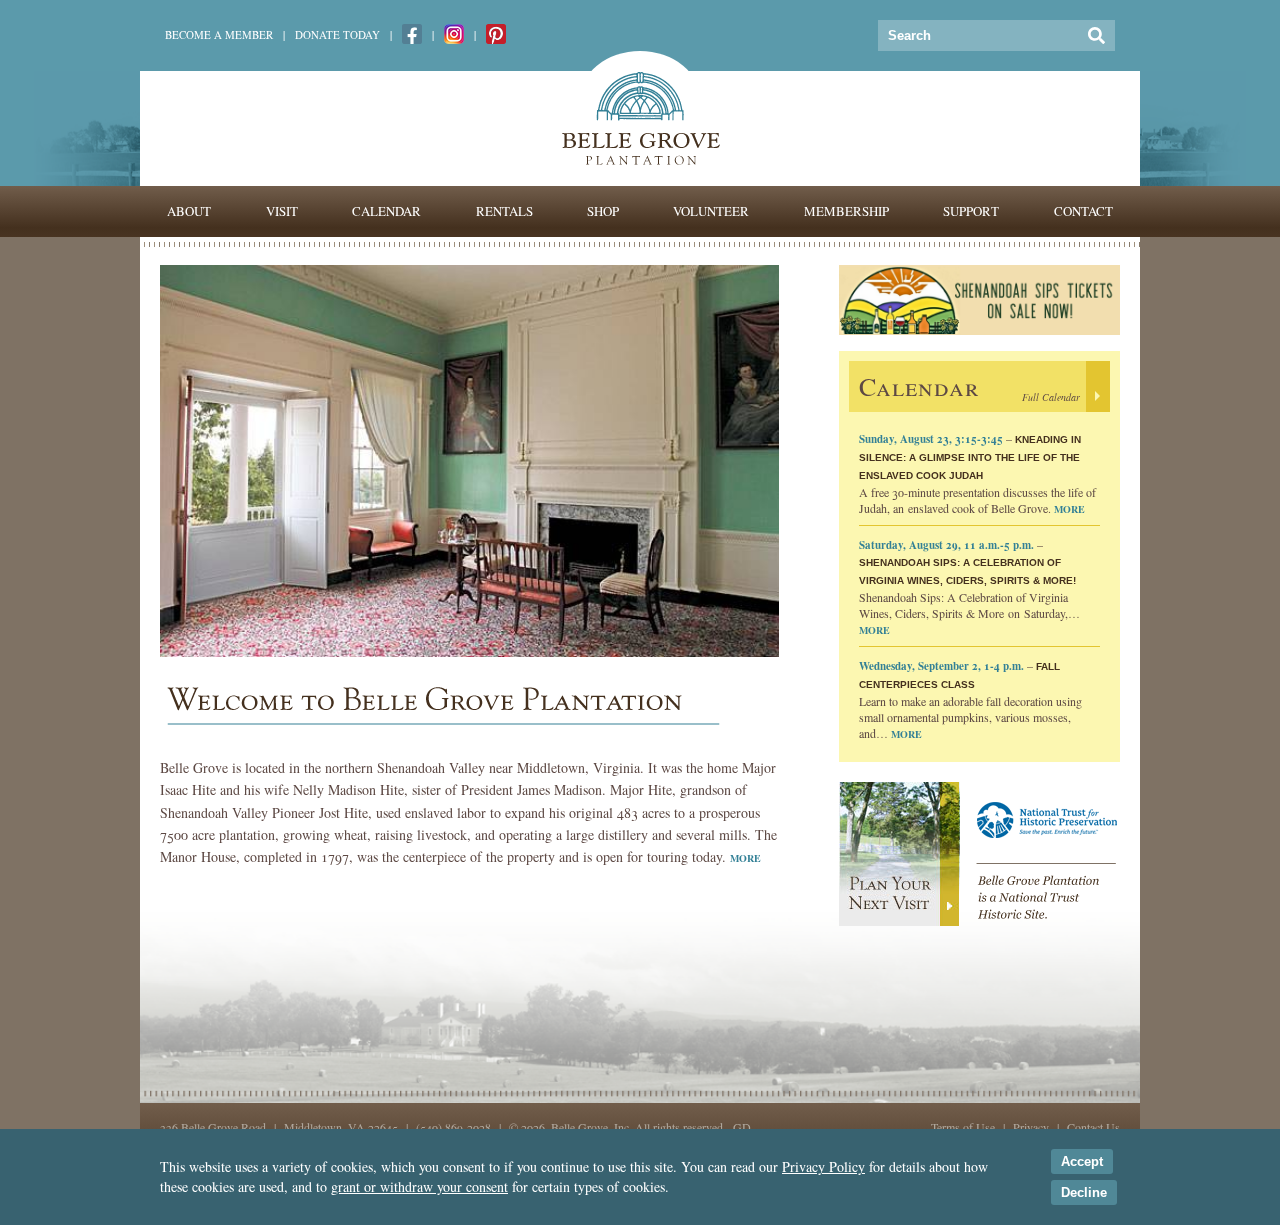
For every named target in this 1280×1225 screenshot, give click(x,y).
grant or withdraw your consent (419, 1186)
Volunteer (711, 211)
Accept (1082, 1161)
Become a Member (219, 34)
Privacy (1031, 1127)
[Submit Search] (1096, 35)
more (1069, 509)
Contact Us (1093, 1127)
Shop (603, 211)
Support (971, 211)
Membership (846, 211)
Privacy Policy (823, 1166)
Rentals (504, 211)
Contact (1083, 211)
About (189, 211)
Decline (1084, 1192)
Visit (282, 211)
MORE (745, 858)
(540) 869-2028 (453, 1127)
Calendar (386, 211)
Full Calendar (1051, 397)
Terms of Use (963, 1127)
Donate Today (337, 34)
